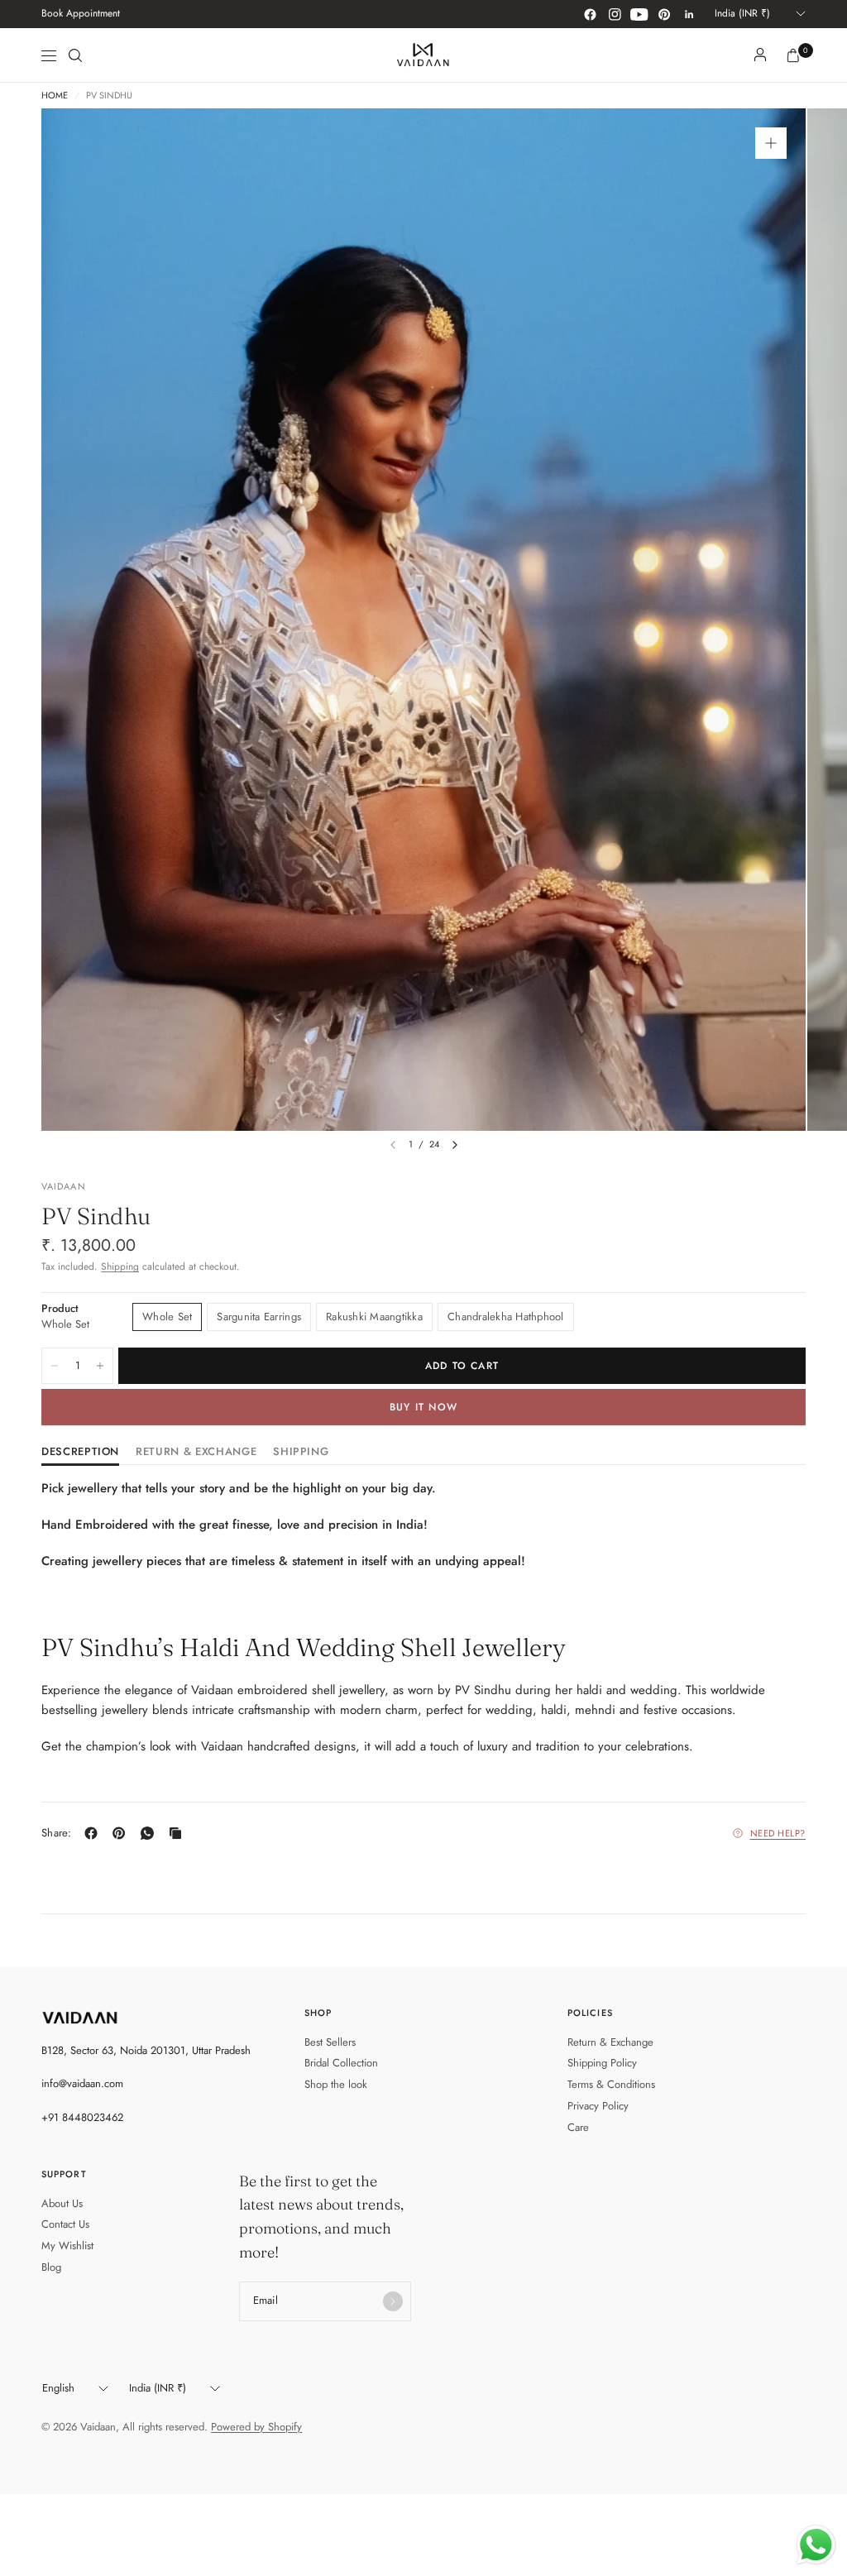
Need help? (778, 1833)
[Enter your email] (393, 2301)
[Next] (455, 1145)
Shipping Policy (602, 2063)
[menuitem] (81, 14)
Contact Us (65, 2224)
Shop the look (336, 2084)
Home (55, 96)
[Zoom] (771, 143)
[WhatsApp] (151, 1833)
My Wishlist (67, 2246)
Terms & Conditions (611, 2084)
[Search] (75, 55)
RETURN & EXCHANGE (196, 1453)
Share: (57, 1833)
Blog (51, 2267)
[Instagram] (615, 14)
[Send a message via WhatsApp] (816, 2545)
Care (578, 2127)
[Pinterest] (664, 14)
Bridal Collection (341, 2063)
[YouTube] (639, 14)
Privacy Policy (598, 2106)
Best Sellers (330, 2042)
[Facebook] (590, 14)
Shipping (120, 1266)
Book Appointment (81, 13)
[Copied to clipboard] (179, 1833)
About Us (62, 2203)
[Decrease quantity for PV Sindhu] (55, 1366)
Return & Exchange (610, 2042)
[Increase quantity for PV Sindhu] (100, 1366)
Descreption (80, 1453)
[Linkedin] (689, 14)
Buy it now (423, 1407)
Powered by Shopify (256, 2427)
